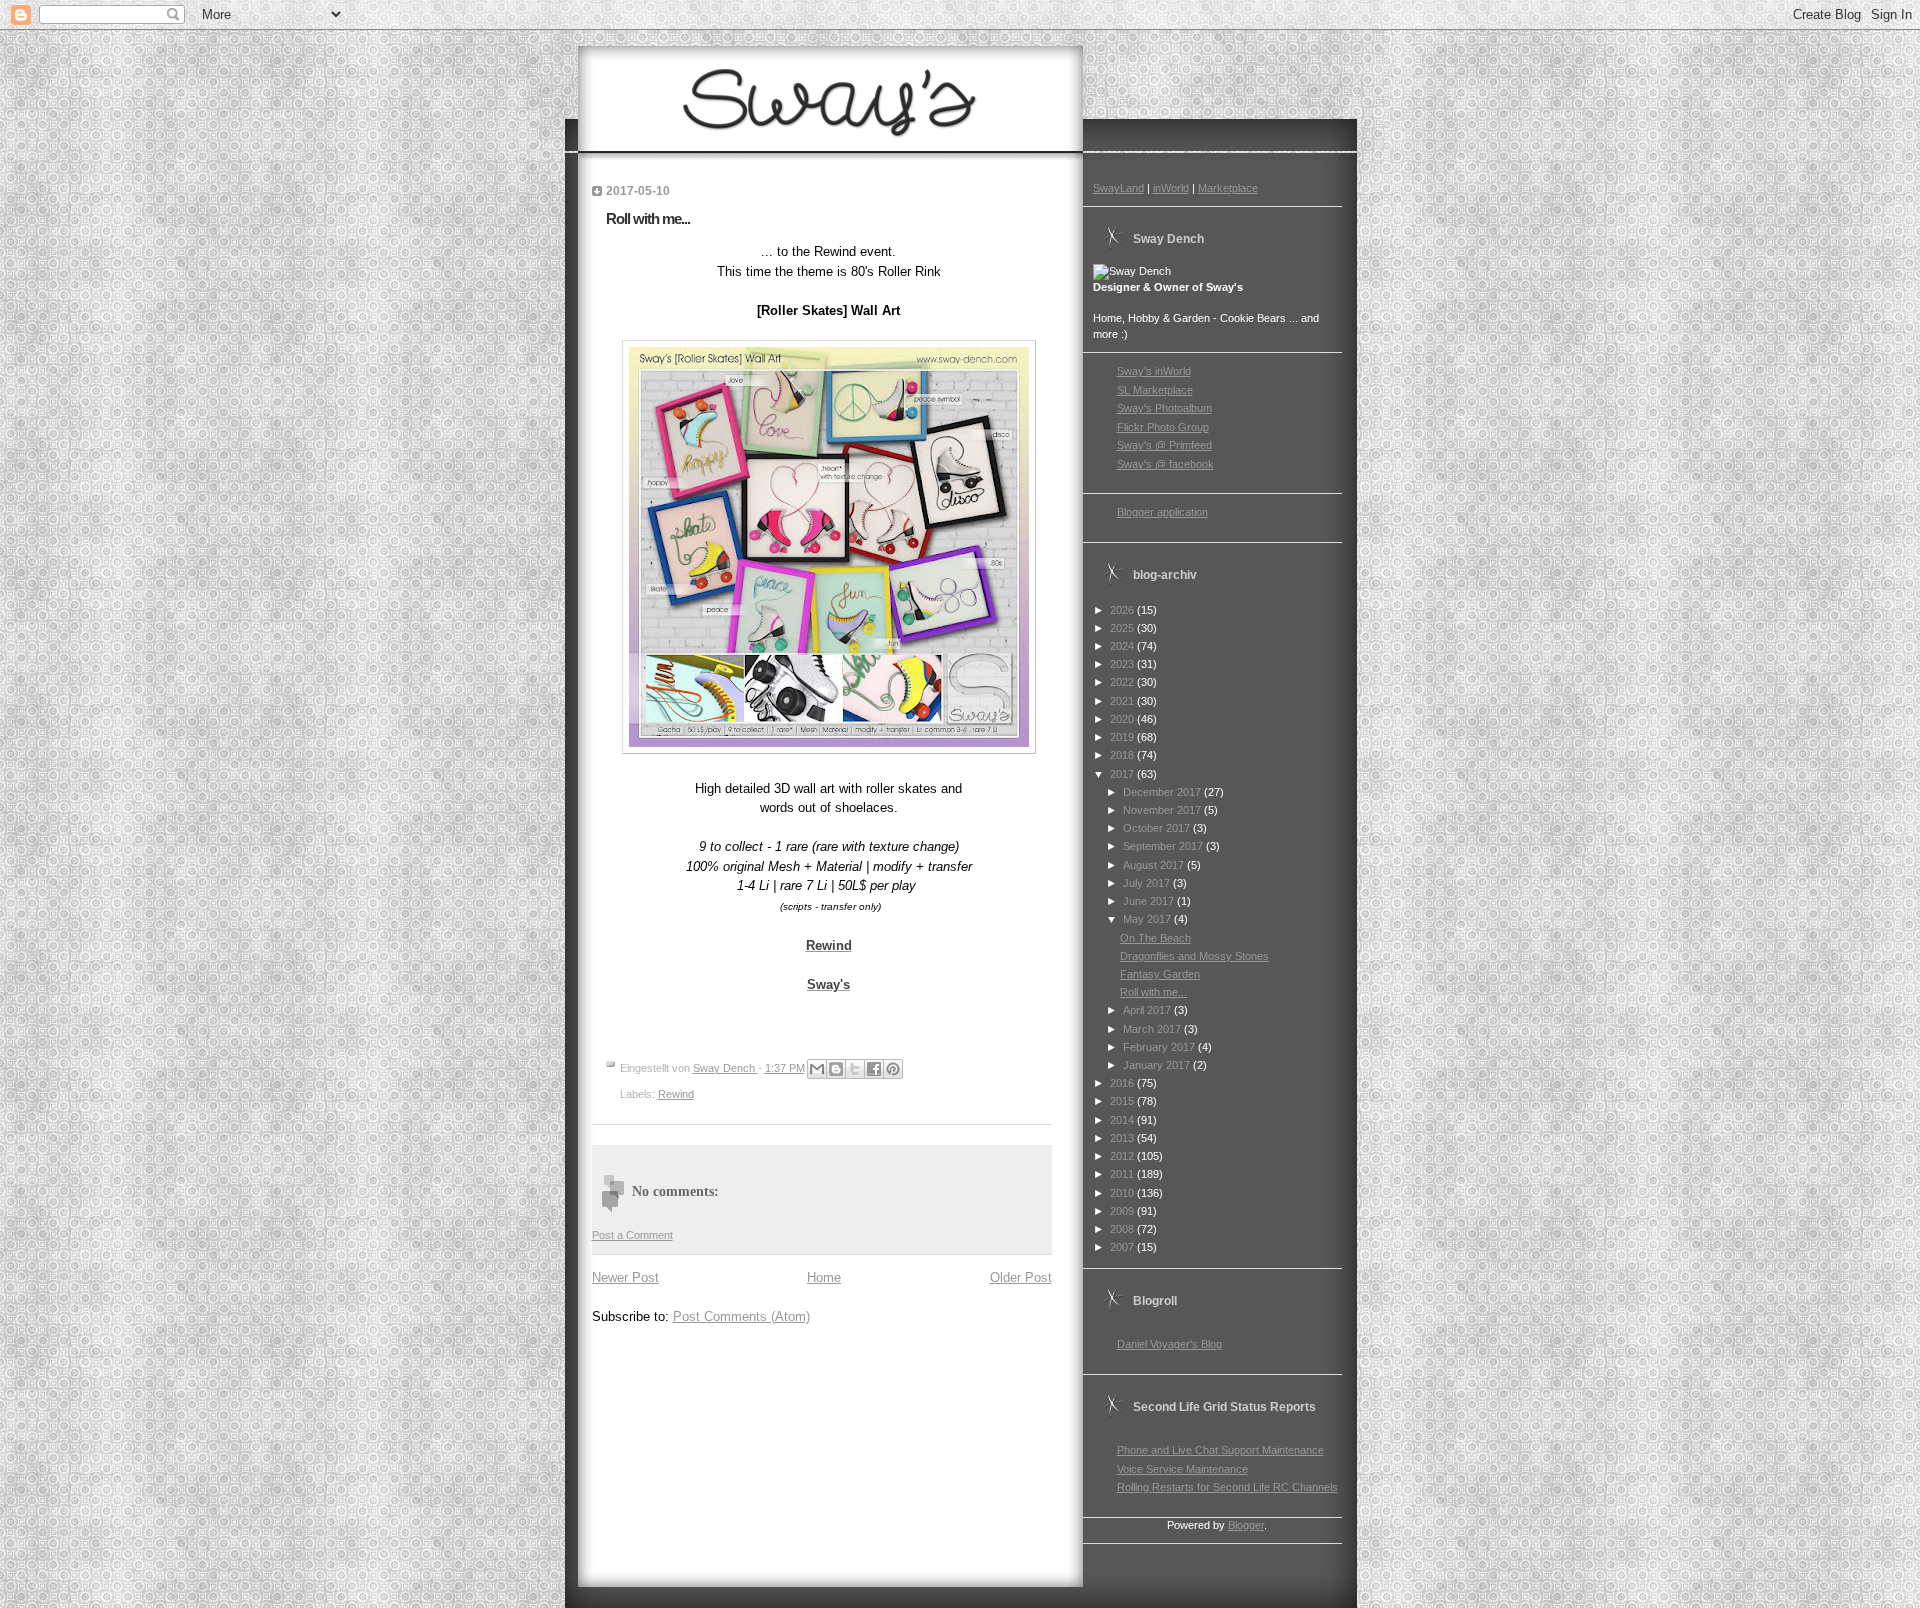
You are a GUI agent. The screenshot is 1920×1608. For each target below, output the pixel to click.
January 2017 (1158, 1065)
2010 (1123, 1193)
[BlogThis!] (836, 1069)
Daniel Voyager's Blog (1169, 1344)
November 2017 (1163, 810)
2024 (1123, 646)
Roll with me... (1153, 992)
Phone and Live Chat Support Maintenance (1220, 1450)
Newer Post (625, 1277)
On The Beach (1155, 938)
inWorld (1171, 188)
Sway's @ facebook (1165, 464)
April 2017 (1148, 1010)
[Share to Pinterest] (893, 1069)
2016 (1123, 1083)
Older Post (1021, 1277)
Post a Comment (632, 1235)
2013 (1123, 1138)
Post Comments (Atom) (741, 1316)
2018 (1123, 755)
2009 (1123, 1211)
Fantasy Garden (1160, 974)
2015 (1123, 1101)
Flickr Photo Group (1163, 427)
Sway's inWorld (1154, 371)
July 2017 (1148, 883)
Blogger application (1162, 512)
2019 (1123, 737)
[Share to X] (855, 1069)
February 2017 (1160, 1047)
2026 (1123, 610)
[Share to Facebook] (874, 1069)
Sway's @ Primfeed (1164, 445)
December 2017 (1163, 792)
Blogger (1246, 1525)
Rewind (676, 1094)
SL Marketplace (1155, 390)
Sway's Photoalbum (1164, 408)
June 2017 (1150, 901)
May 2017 (1148, 919)
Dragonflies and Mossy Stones (1194, 956)
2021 (1123, 701)
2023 (1123, 664)
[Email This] (817, 1069)
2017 (1123, 774)
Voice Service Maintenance (1182, 1469)
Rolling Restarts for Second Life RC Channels (1227, 1487)
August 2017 (1155, 865)
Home (824, 1277)
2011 (1123, 1174)
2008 (1123, 1229)
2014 (1123, 1120)
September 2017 (1164, 846)
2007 (1123, 1247)
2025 (1123, 628)
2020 (1123, 719)
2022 (1123, 682)
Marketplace (1228, 188)
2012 (1123, 1156)
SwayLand (1118, 188)
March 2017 (1153, 1029)
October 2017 (1158, 828)
